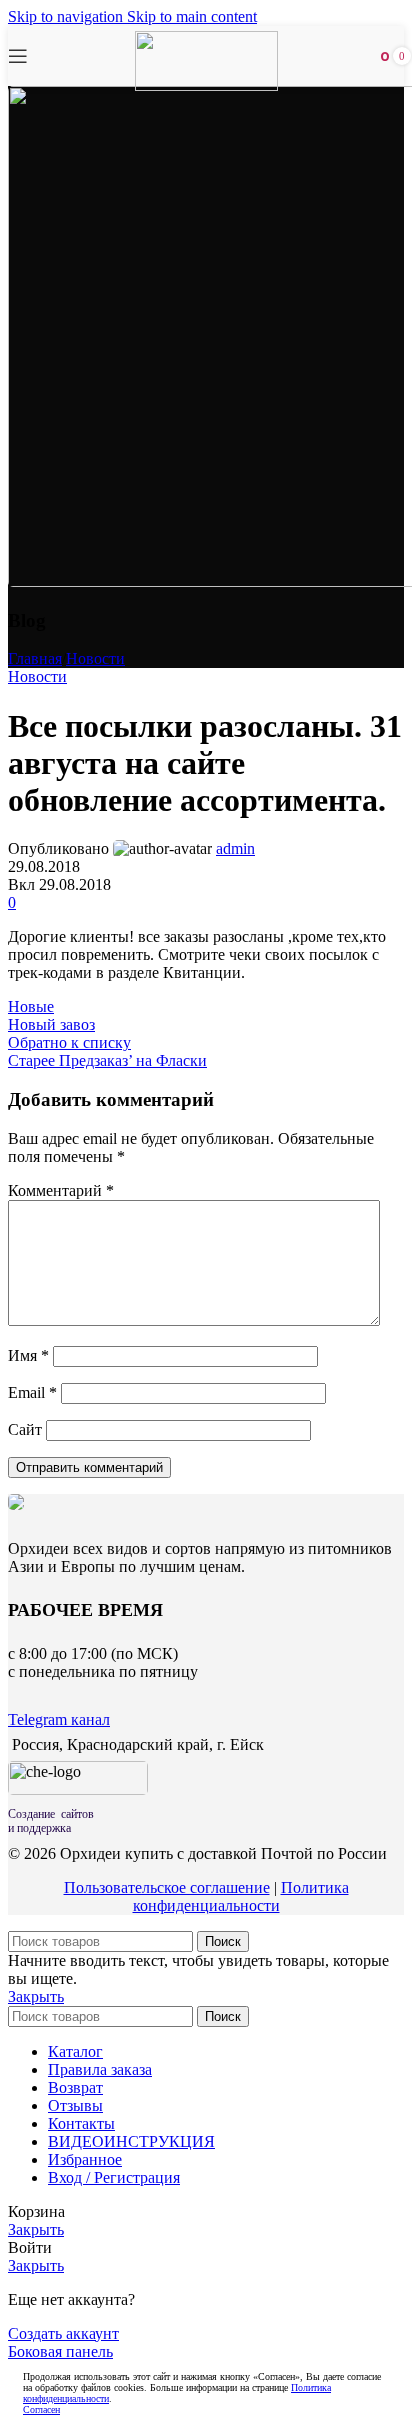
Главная (35, 658)
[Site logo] (206, 85)
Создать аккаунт (63, 2333)
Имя (28, 1355)
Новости (95, 658)
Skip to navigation (67, 16)
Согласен (41, 2409)
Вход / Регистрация (114, 2177)
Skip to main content (192, 16)
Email (32, 1392)
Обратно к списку (69, 1042)
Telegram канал (59, 1719)
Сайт (25, 1429)
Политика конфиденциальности (241, 1896)
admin (235, 848)
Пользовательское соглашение (167, 1887)
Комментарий (61, 1190)
